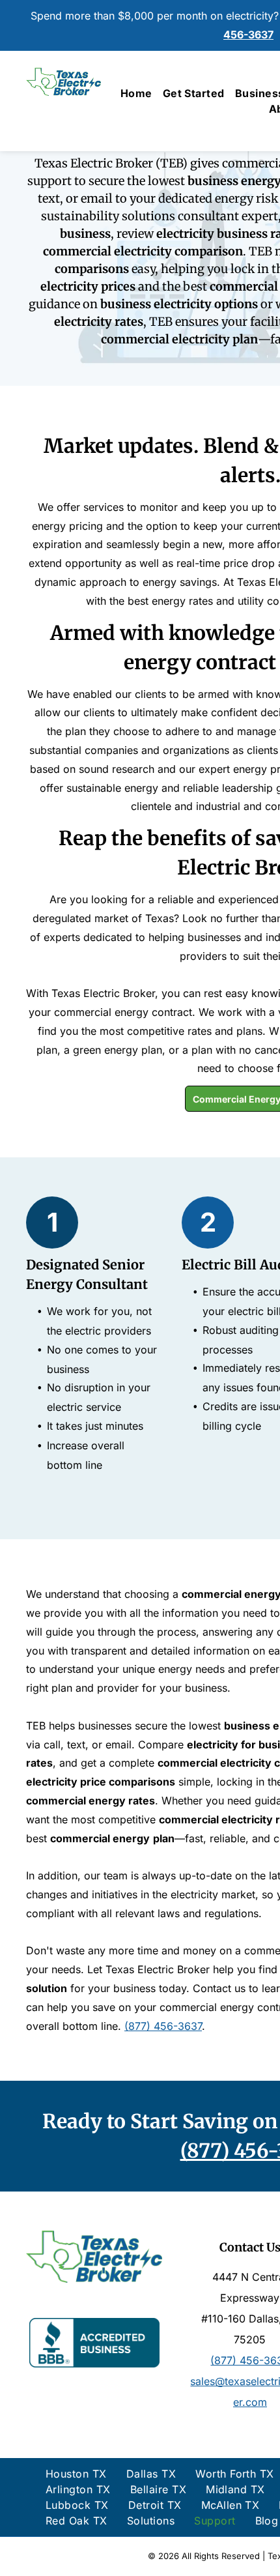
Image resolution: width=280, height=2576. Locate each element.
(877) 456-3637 (163, 2026)
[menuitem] (136, 93)
